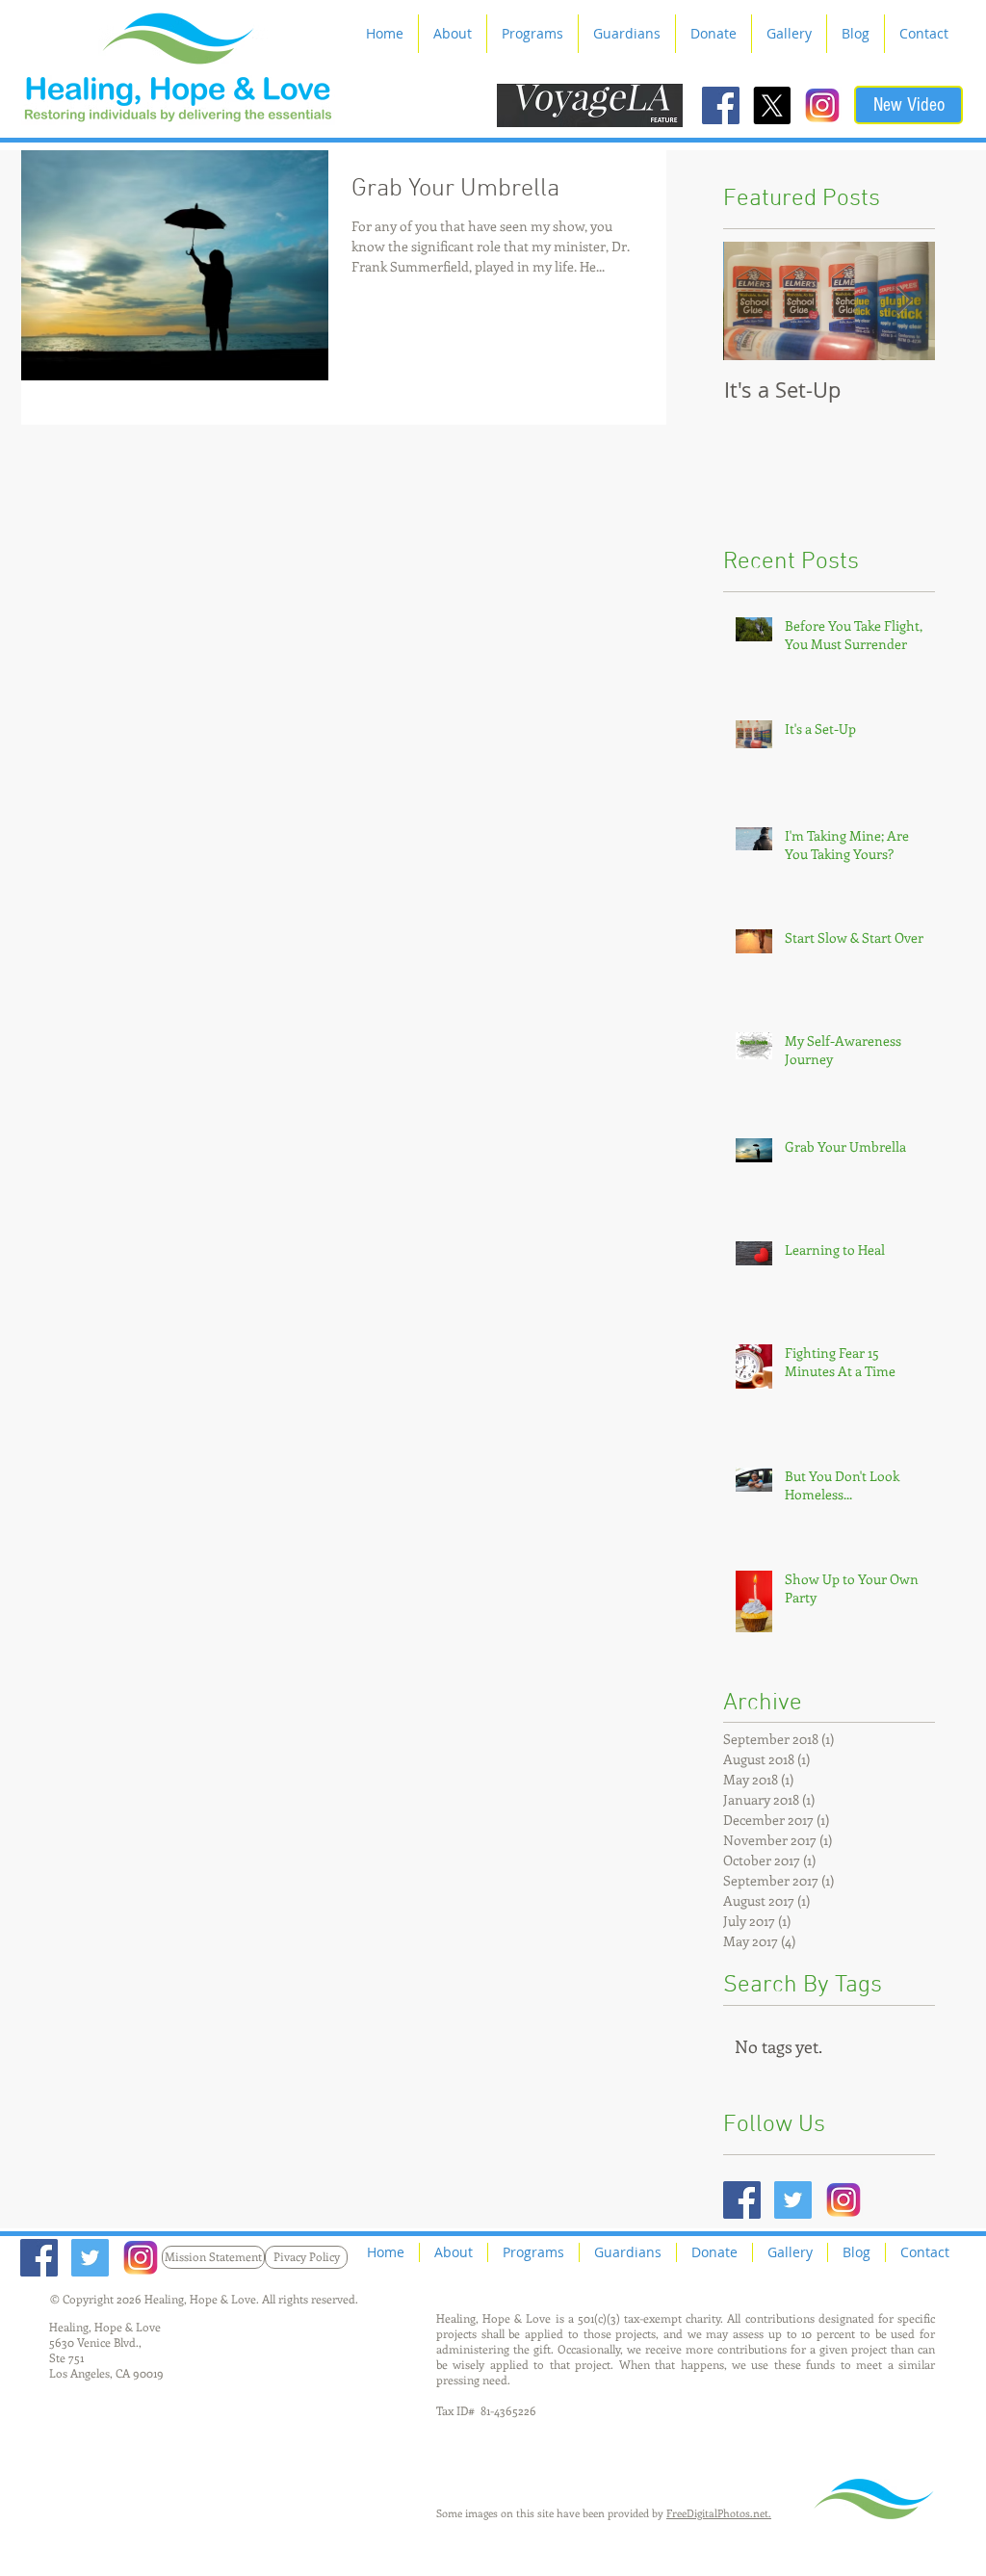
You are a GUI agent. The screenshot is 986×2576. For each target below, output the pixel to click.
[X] (772, 105)
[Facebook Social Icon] (721, 105)
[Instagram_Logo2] (823, 105)
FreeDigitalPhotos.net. (719, 2513)
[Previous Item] (754, 301)
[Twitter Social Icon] (793, 2200)
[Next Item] (904, 301)
